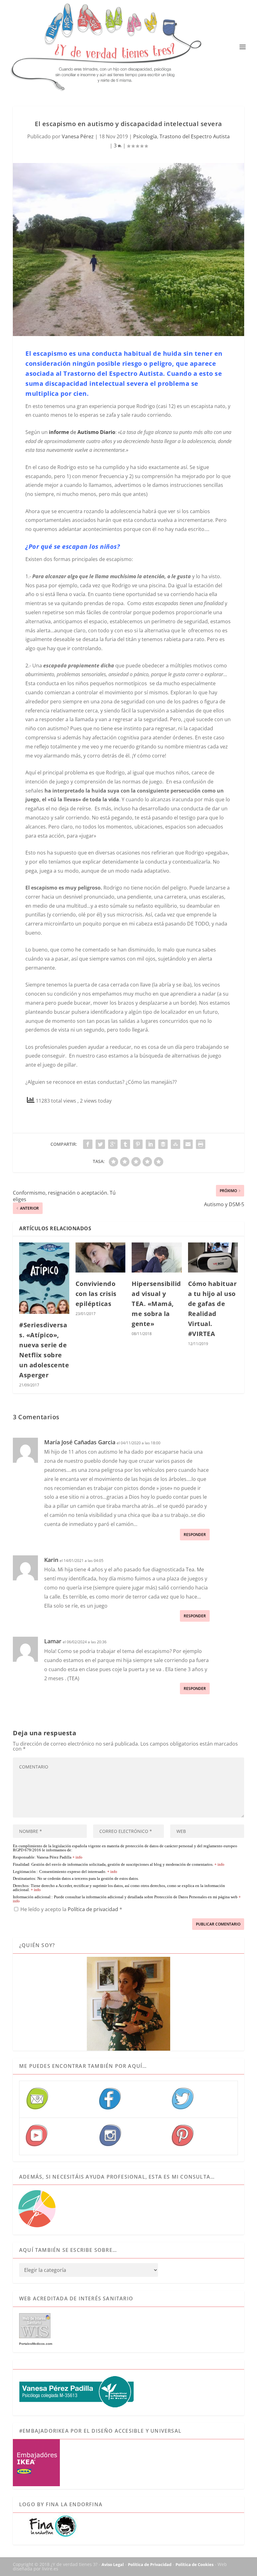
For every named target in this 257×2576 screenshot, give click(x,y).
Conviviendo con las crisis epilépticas (96, 1294)
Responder (195, 1535)
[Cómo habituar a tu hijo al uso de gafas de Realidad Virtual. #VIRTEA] (213, 1257)
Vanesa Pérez (78, 136)
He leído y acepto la (71, 1909)
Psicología (145, 136)
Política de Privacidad (150, 2564)
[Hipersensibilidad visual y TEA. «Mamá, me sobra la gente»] (157, 1257)
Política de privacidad (94, 1909)
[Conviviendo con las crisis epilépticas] (101, 1257)
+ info (77, 1857)
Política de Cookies (194, 2564)
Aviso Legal (113, 2564)
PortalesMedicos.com (36, 2344)
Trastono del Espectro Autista (195, 136)
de (81, 432)
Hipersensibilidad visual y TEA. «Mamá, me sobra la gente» (156, 1304)
